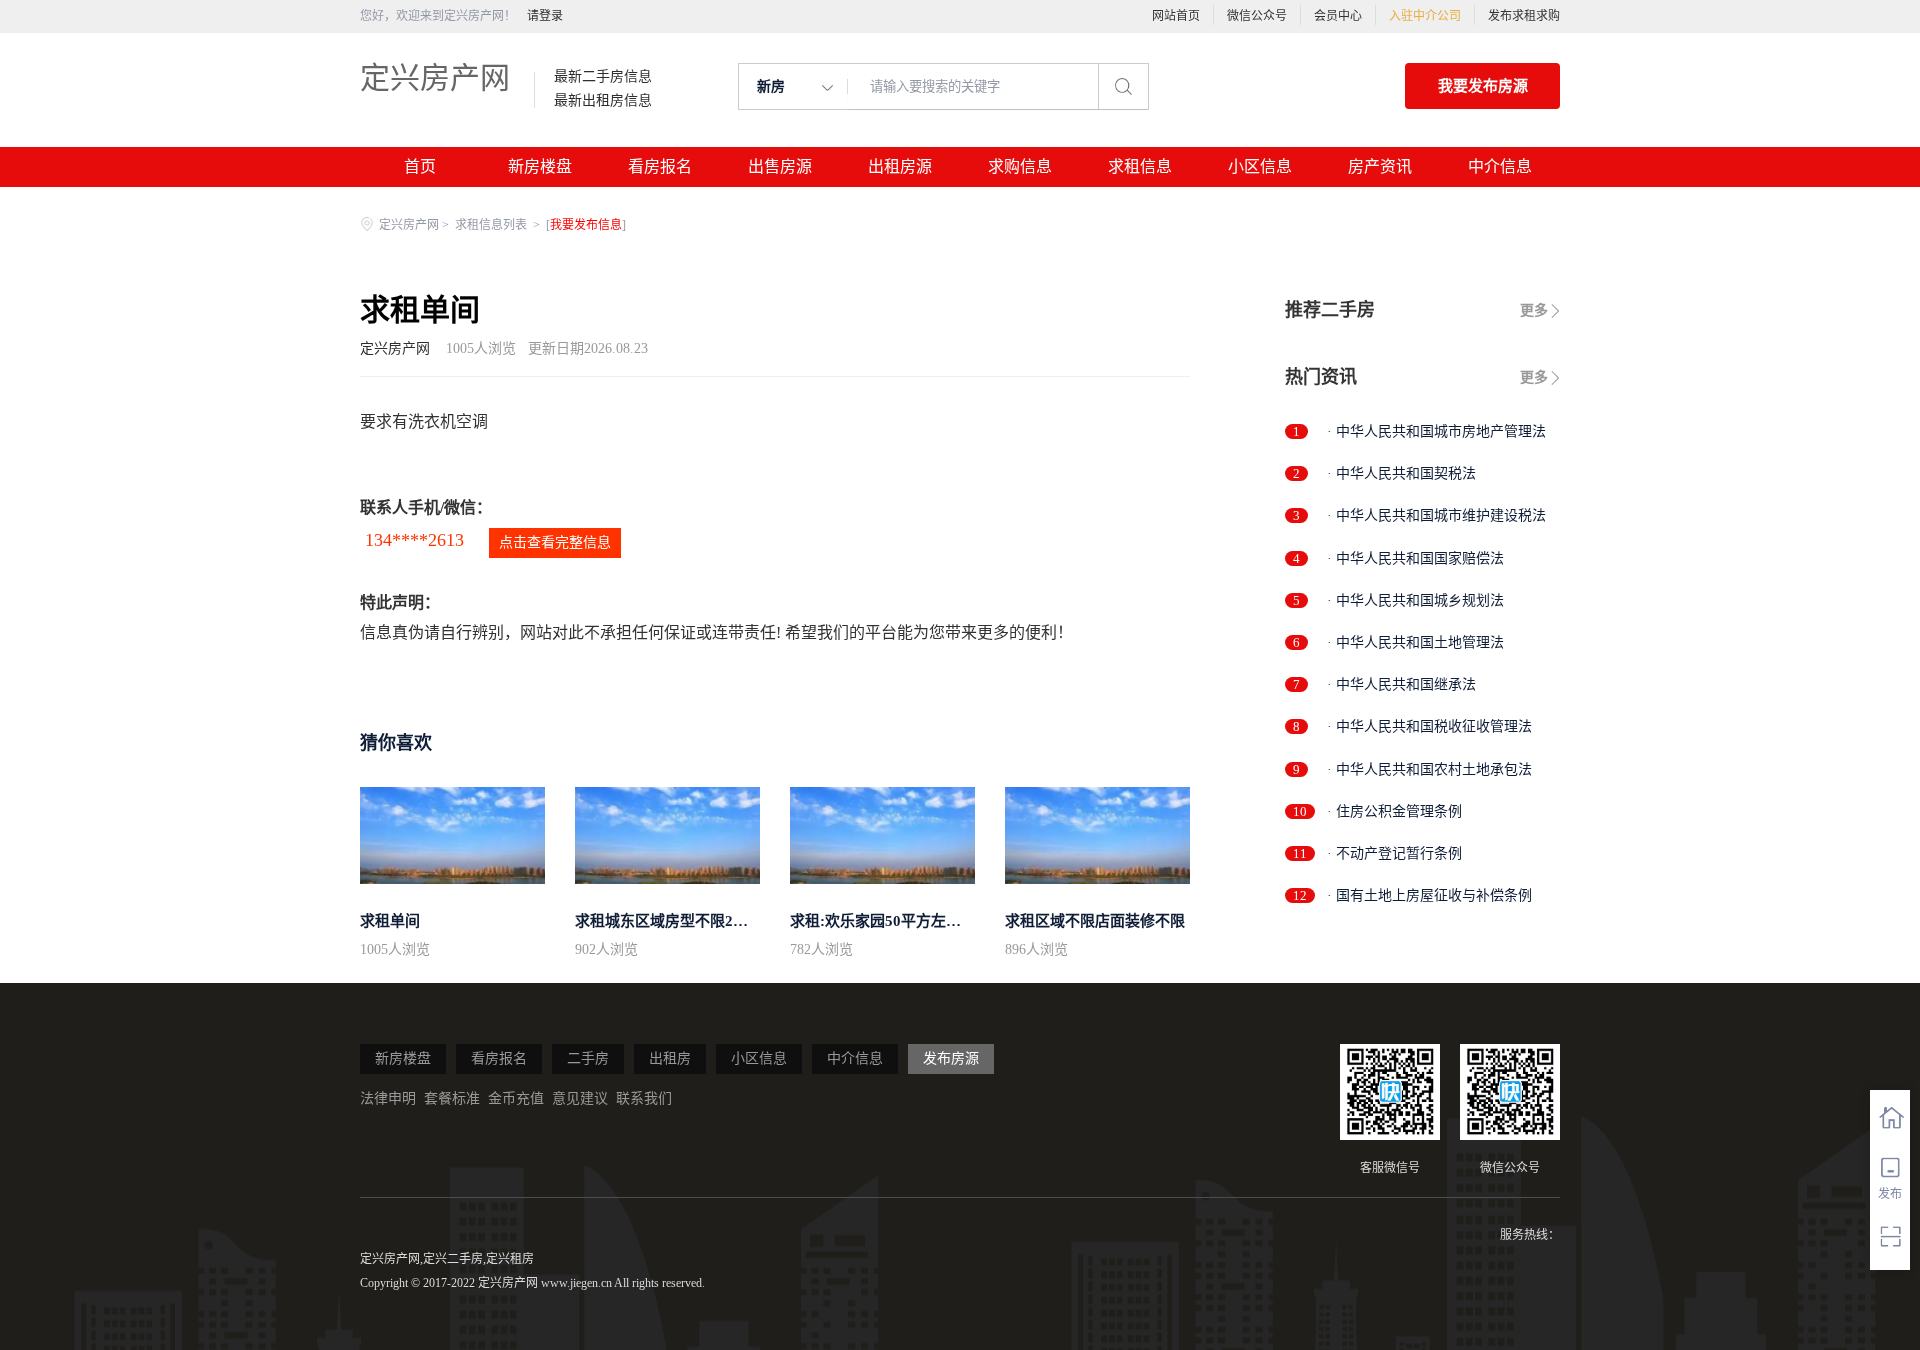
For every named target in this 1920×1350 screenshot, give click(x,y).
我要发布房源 (1483, 86)
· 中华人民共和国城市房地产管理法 (1436, 431)
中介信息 (1500, 166)
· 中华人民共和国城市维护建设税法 (1436, 515)
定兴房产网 (435, 77)
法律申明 (388, 1098)
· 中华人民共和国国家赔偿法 (1415, 558)
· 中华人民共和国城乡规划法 (1415, 600)
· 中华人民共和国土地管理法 (1415, 642)
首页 (420, 166)
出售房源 (780, 166)
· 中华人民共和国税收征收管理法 (1429, 726)
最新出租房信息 (603, 101)
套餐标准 (452, 1098)
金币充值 (516, 1098)
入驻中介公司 (1425, 16)
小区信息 (1260, 166)
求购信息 (1020, 166)
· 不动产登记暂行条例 (1394, 853)
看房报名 (660, 166)
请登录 (545, 16)
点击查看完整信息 (555, 542)
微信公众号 (1257, 16)
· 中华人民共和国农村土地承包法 (1429, 769)
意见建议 (580, 1098)
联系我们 (644, 1098)
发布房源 (951, 1058)
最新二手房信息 (603, 77)
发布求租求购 (1524, 16)
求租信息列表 (492, 225)
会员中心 (1338, 16)
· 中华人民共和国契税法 (1401, 473)
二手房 (588, 1058)
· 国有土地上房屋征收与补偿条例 (1429, 895)
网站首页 (1176, 16)
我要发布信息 (586, 225)
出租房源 (900, 166)
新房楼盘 (540, 166)
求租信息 (1140, 166)
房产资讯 (1380, 166)
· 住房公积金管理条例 (1394, 811)
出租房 (670, 1058)
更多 (1534, 310)
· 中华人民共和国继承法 (1401, 684)
